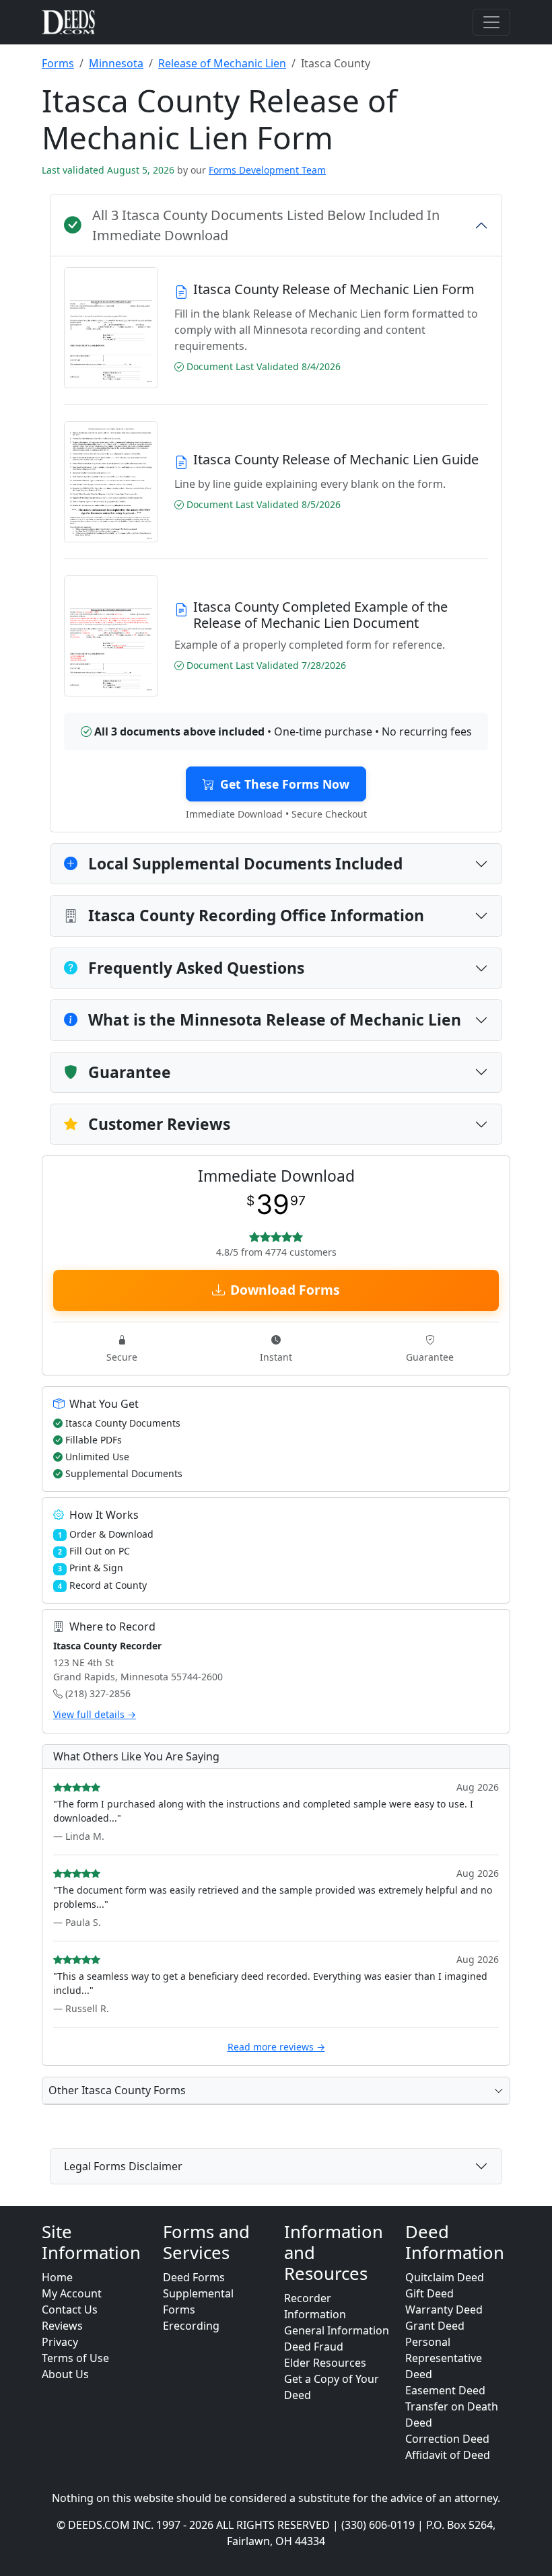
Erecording (191, 2326)
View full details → (95, 1714)
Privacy (60, 2342)
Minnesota (116, 63)
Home (57, 2277)
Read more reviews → (276, 2047)
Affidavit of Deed (448, 2455)
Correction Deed (447, 2439)
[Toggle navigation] (491, 22)
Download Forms (285, 1290)
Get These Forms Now (285, 784)
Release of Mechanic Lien (222, 63)
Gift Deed (429, 2293)
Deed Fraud (314, 2347)
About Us (65, 2374)
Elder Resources (325, 2363)
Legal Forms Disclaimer (123, 2166)
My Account (72, 2293)
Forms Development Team (267, 170)
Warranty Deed (444, 2310)
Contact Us (70, 2310)
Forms (58, 63)
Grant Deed (435, 2326)
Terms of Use (75, 2358)
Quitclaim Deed (445, 2277)
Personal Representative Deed (444, 2358)
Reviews (62, 2326)
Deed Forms (194, 2277)
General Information (337, 2330)
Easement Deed (445, 2390)
